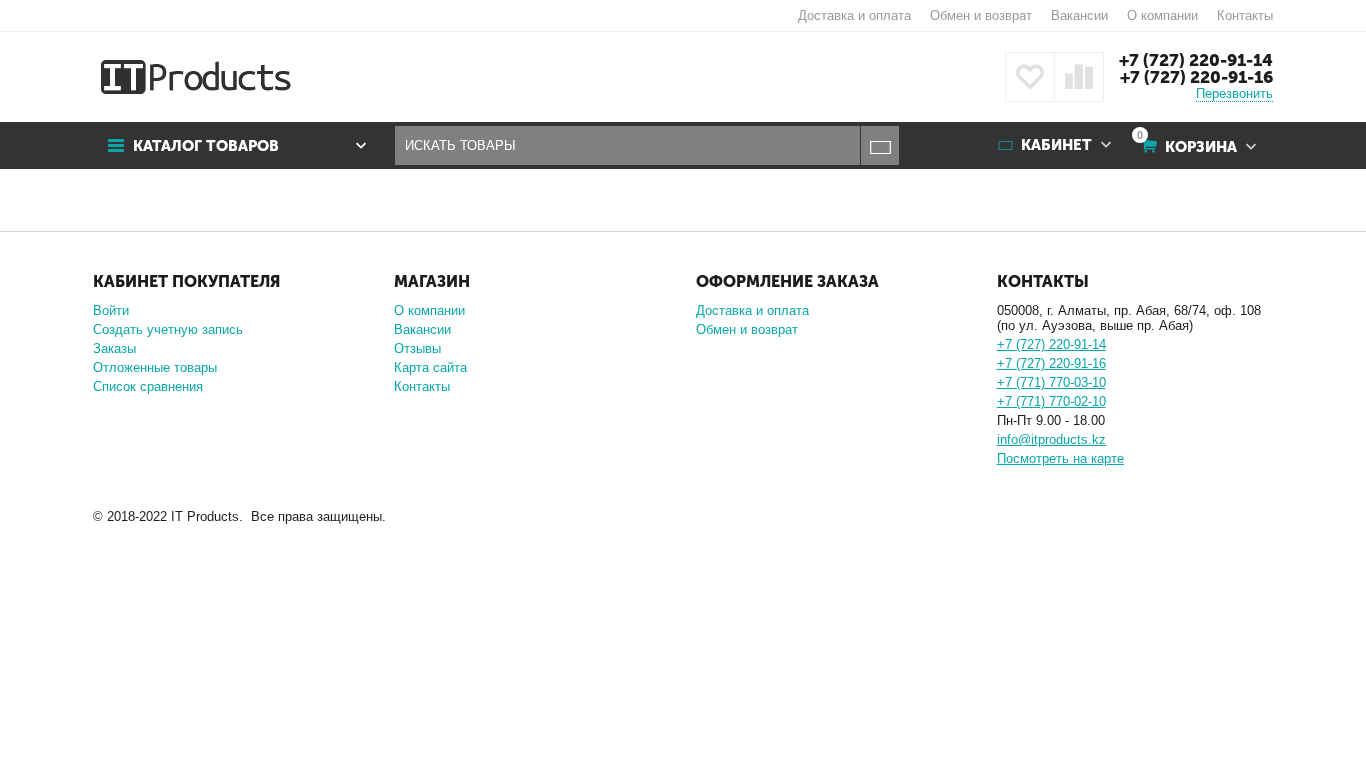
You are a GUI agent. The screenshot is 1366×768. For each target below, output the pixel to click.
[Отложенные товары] (1030, 77)
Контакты (1245, 15)
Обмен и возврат (981, 15)
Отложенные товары (155, 367)
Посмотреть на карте (1060, 458)
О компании (1162, 15)
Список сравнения (148, 386)
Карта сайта (430, 367)
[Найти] (879, 145)
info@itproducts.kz (1051, 439)
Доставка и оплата (854, 15)
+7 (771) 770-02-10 (1051, 401)
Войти (111, 310)
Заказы (114, 348)
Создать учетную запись (168, 329)
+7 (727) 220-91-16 (1196, 77)
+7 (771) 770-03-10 (1051, 382)
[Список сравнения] (1079, 77)
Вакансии (1079, 15)
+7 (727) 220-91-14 (1196, 60)
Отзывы (417, 348)
